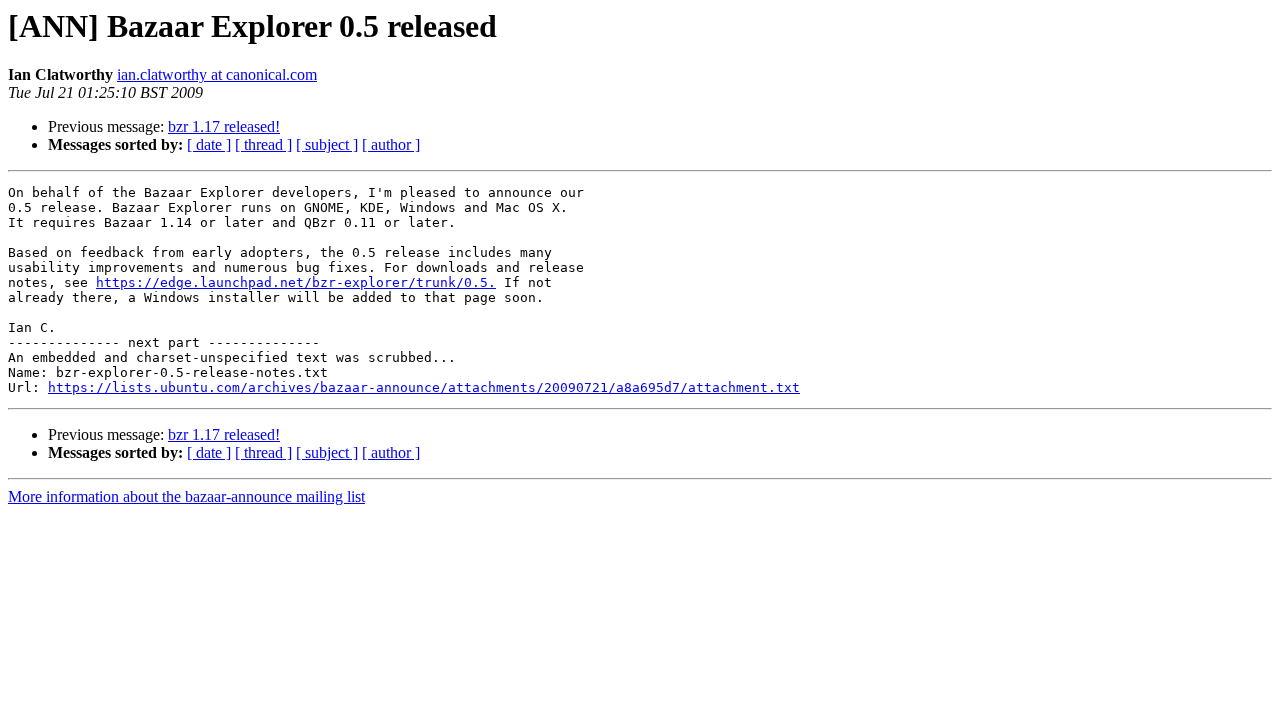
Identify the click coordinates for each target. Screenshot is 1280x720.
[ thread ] (263, 144)
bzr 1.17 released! (224, 126)
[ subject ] (327, 144)
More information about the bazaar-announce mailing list (186, 496)
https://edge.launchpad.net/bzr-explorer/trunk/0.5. (296, 282)
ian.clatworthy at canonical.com (217, 74)
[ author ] (391, 144)
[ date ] (209, 144)
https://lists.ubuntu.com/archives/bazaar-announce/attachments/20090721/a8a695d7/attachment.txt (424, 387)
